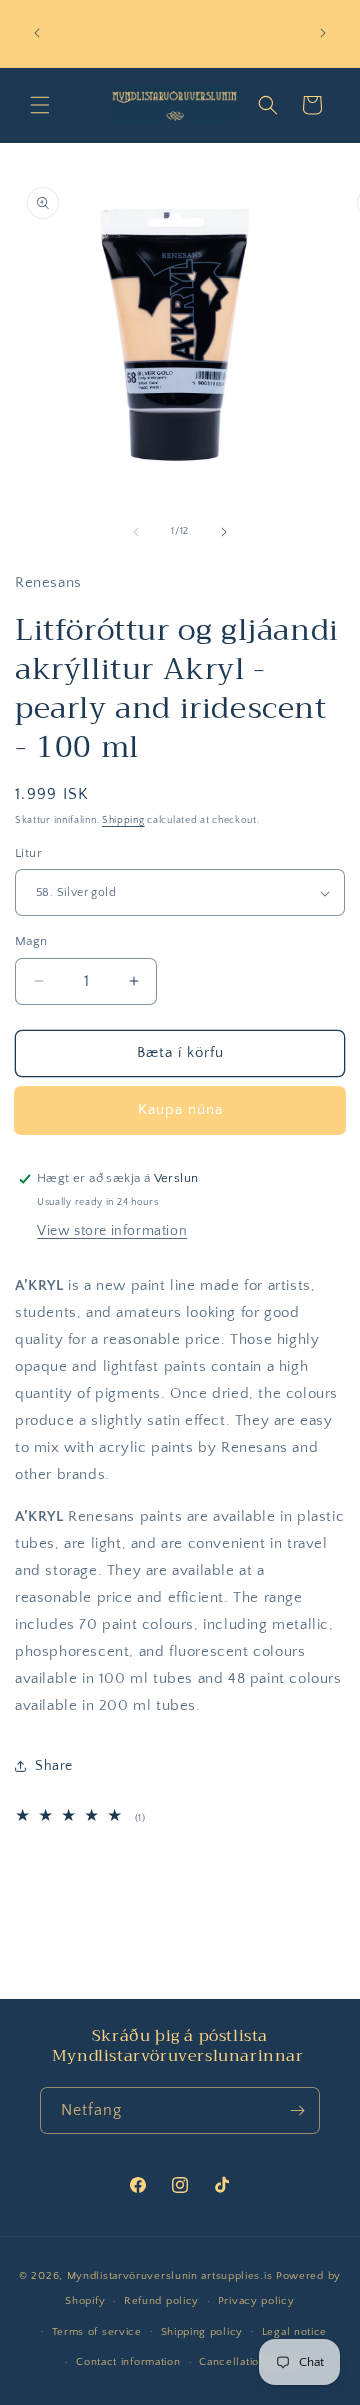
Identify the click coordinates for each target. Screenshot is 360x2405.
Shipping (123, 820)
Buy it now (180, 1110)
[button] (40, 105)
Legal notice (294, 2332)
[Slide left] (136, 532)
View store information (112, 1231)
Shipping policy (202, 2332)
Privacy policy (256, 2301)
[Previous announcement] (37, 33)
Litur (28, 853)
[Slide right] (224, 532)
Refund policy (161, 2301)
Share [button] (54, 1766)
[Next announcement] (323, 33)
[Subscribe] (297, 2110)
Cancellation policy (250, 2362)
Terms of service (97, 2332)
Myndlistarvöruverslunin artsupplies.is (171, 2276)
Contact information (128, 2362)
